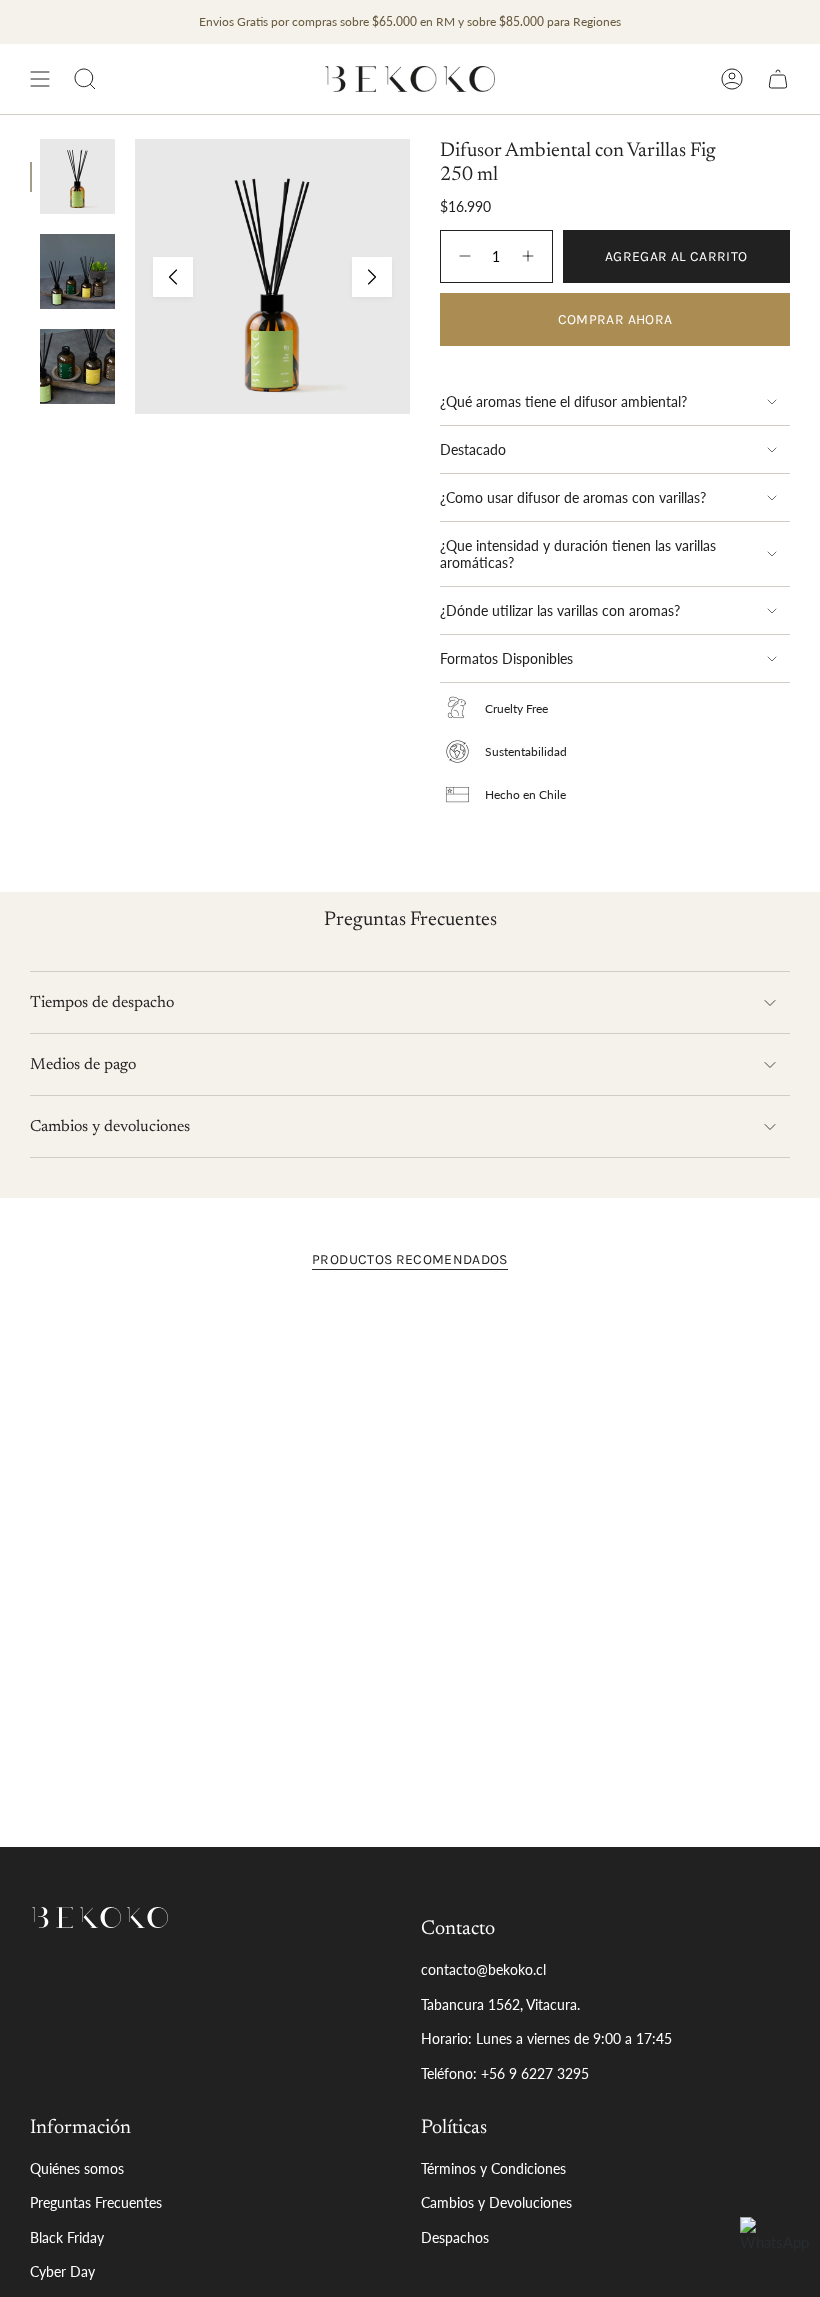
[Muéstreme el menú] (40, 79)
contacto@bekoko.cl (483, 1969)
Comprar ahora (615, 319)
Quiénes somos (77, 2168)
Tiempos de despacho (102, 1003)
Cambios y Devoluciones (496, 2202)
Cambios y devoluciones (110, 1127)
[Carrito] (778, 79)
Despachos (455, 2237)
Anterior (173, 277)
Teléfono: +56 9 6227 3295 (505, 2073)
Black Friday (67, 2237)
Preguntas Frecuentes (96, 2202)
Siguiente (372, 277)
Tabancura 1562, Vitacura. (500, 2004)
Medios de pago (83, 1065)
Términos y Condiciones (493, 2168)
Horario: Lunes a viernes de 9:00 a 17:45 (546, 2038)
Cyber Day (62, 2271)
